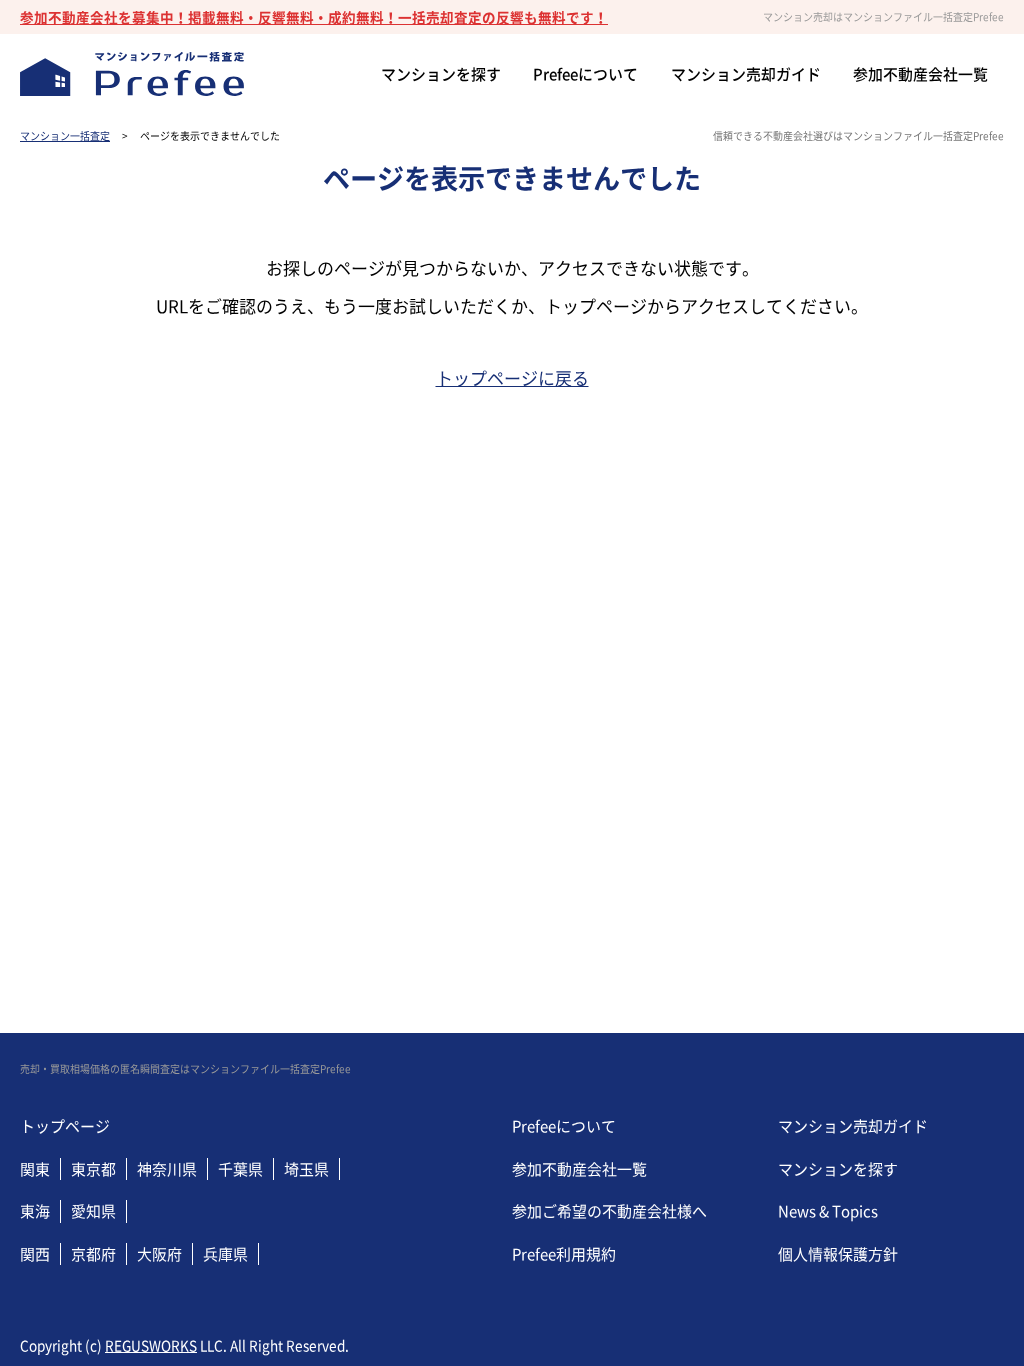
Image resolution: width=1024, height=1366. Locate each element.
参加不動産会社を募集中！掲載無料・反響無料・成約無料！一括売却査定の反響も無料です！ (314, 17)
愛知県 (93, 1211)
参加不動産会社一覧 (579, 1169)
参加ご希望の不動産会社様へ (609, 1211)
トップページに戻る (512, 377)
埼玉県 (306, 1169)
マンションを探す (838, 1169)
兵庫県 (225, 1254)
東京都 (93, 1169)
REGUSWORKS (151, 1345)
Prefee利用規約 (564, 1254)
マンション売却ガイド (853, 1126)
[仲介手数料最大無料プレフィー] (132, 74)
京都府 (93, 1254)
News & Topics (828, 1211)
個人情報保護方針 (838, 1254)
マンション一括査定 (65, 135)
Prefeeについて (564, 1126)
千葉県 (240, 1169)
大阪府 (159, 1254)
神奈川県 (167, 1169)
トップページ (65, 1126)
